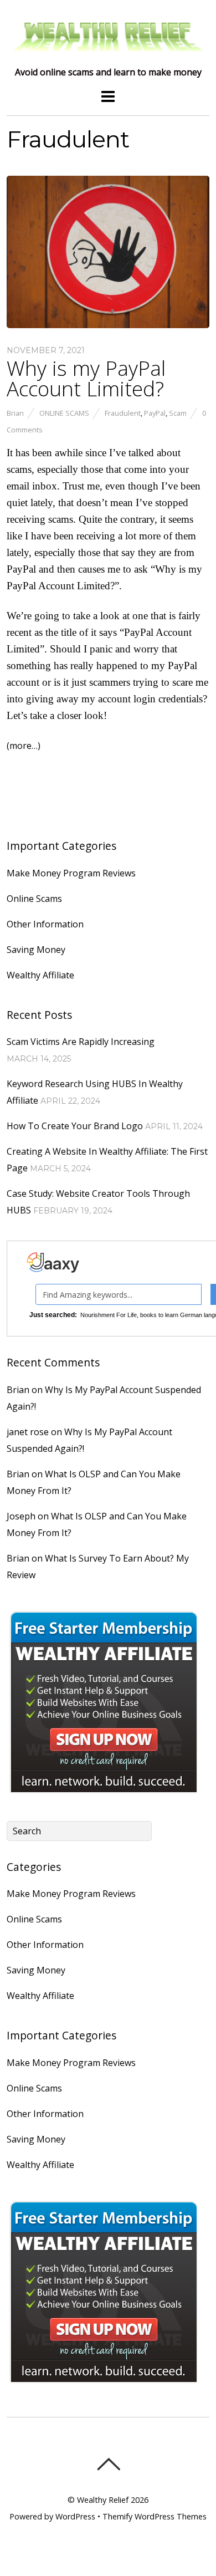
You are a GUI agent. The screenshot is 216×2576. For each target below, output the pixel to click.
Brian (15, 413)
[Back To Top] (108, 2464)
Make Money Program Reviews (71, 873)
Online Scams (64, 413)
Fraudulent (123, 413)
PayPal (155, 413)
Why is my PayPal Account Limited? (86, 378)
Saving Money (36, 950)
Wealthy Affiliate (40, 975)
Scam (178, 413)
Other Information (45, 924)
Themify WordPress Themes (155, 2516)
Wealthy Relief (103, 2500)
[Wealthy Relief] (108, 53)
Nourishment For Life (109, 1315)
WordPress (75, 2516)
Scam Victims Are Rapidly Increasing (81, 1042)
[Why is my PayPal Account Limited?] (108, 325)
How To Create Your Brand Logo (75, 1126)
